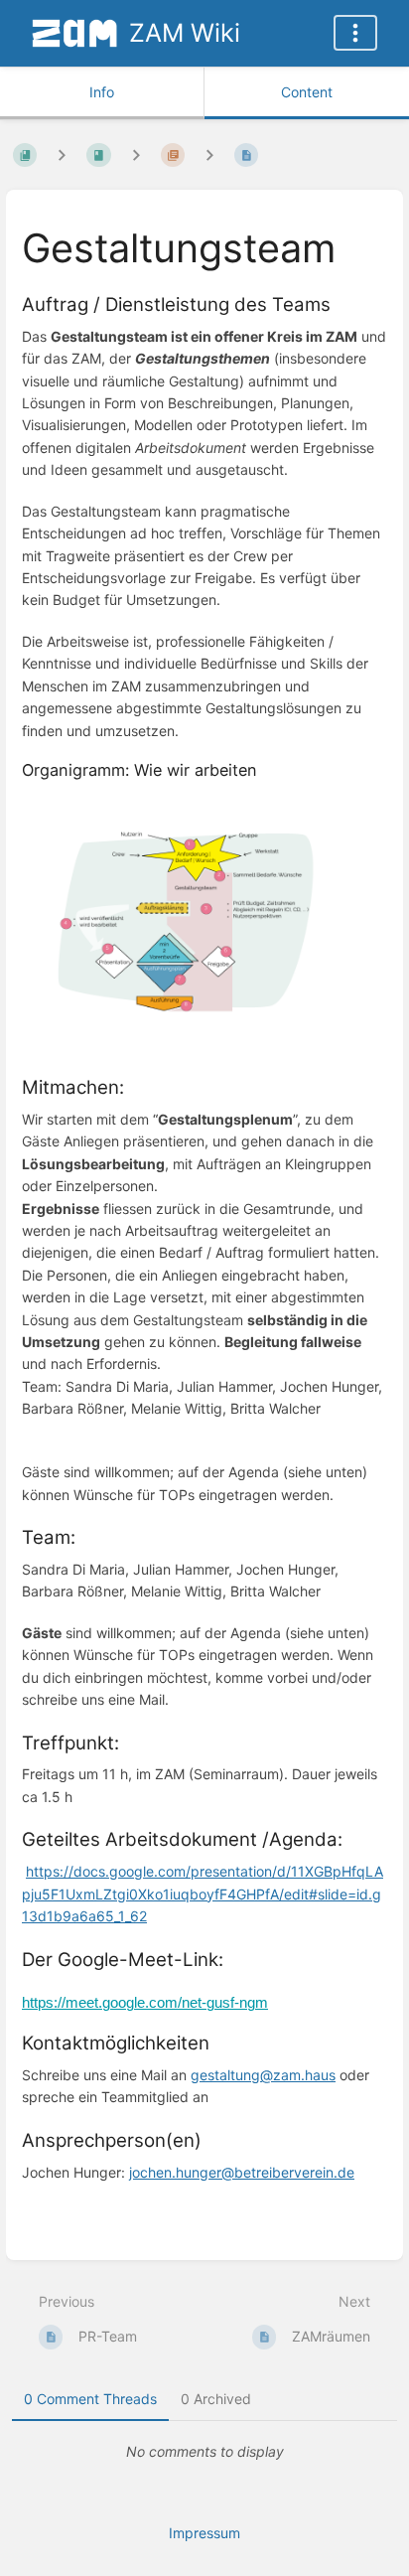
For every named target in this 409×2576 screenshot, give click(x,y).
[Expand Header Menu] (355, 33)
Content (307, 92)
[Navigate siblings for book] (62, 154)
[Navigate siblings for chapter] (136, 154)
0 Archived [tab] (216, 2399)
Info (102, 92)
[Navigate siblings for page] (209, 154)
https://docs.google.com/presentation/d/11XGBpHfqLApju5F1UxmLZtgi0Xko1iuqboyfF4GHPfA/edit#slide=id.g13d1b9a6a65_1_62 (203, 1894)
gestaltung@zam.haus (263, 2075)
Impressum (204, 2533)
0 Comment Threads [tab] (90, 2399)
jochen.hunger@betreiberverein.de (242, 2172)
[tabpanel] (204, 2452)
